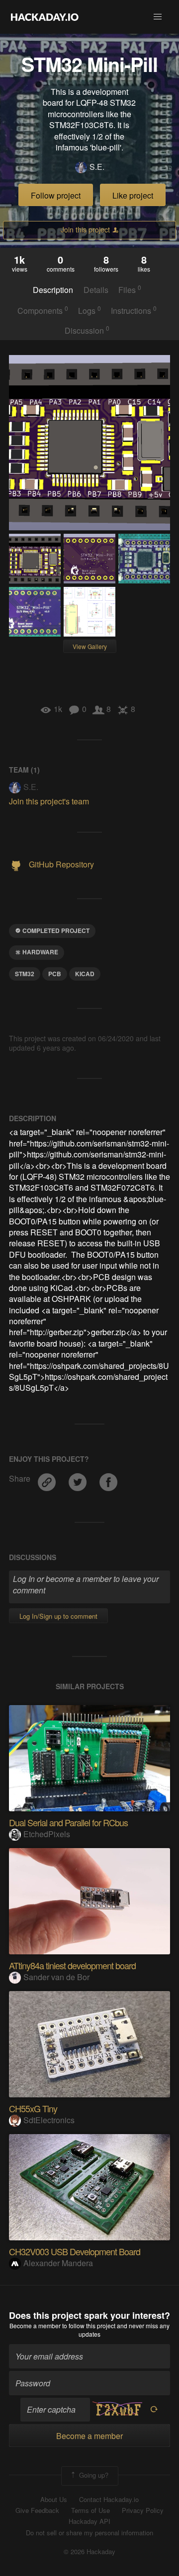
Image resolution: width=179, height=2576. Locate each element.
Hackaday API (89, 2521)
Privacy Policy (143, 2510)
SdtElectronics (49, 2120)
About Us (54, 2500)
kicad (85, 974)
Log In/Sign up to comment (58, 1616)
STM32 (25, 974)
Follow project (56, 195)
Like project (133, 195)
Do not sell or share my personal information (89, 2533)
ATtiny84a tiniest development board (72, 1965)
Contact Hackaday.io (109, 2500)
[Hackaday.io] (45, 17)
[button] (158, 17)
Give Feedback (37, 2510)
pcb (55, 974)
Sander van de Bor (56, 1977)
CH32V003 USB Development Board (75, 2251)
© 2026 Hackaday (89, 2552)
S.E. (97, 167)
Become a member (35, 2326)
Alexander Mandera (58, 2263)
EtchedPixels (47, 1834)
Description (53, 290)
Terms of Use (90, 2510)
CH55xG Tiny (33, 2108)
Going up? (93, 2475)
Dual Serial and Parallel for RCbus (68, 1822)
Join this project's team (49, 801)
